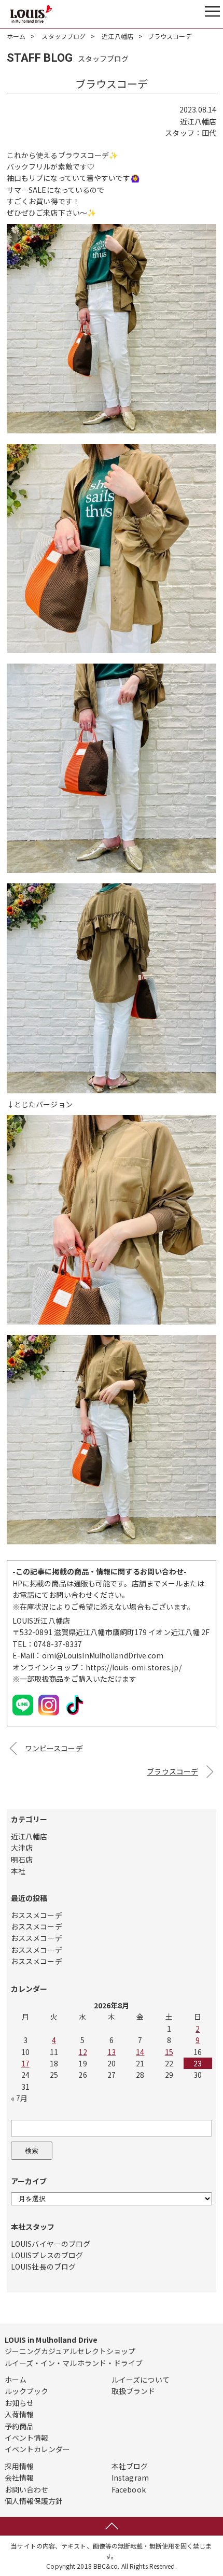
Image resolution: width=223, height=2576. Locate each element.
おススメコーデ (37, 1915)
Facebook (129, 2489)
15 (169, 2052)
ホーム (16, 36)
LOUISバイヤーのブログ (51, 2244)
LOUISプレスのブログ (47, 2255)
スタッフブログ (64, 36)
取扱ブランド (134, 2391)
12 (82, 2052)
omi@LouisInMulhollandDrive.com (103, 1655)
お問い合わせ (27, 2489)
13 (112, 2052)
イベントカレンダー (38, 2449)
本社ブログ (130, 2466)
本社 (18, 1871)
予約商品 (19, 2426)
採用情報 (19, 2466)
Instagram (130, 2478)
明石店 (22, 1860)
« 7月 (19, 2098)
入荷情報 (19, 2414)
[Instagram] (49, 1715)
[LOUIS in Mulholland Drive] (31, 14)
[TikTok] (75, 1715)
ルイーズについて (141, 2380)
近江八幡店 (117, 36)
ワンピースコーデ (54, 1748)
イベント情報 (27, 2438)
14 (140, 2052)
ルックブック (27, 2391)
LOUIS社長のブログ (43, 2267)
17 (25, 2063)
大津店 (22, 1848)
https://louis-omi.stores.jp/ (134, 1667)
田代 (209, 133)
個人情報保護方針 (34, 2501)
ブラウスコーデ (172, 1771)
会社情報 (19, 2478)
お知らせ (19, 2403)
